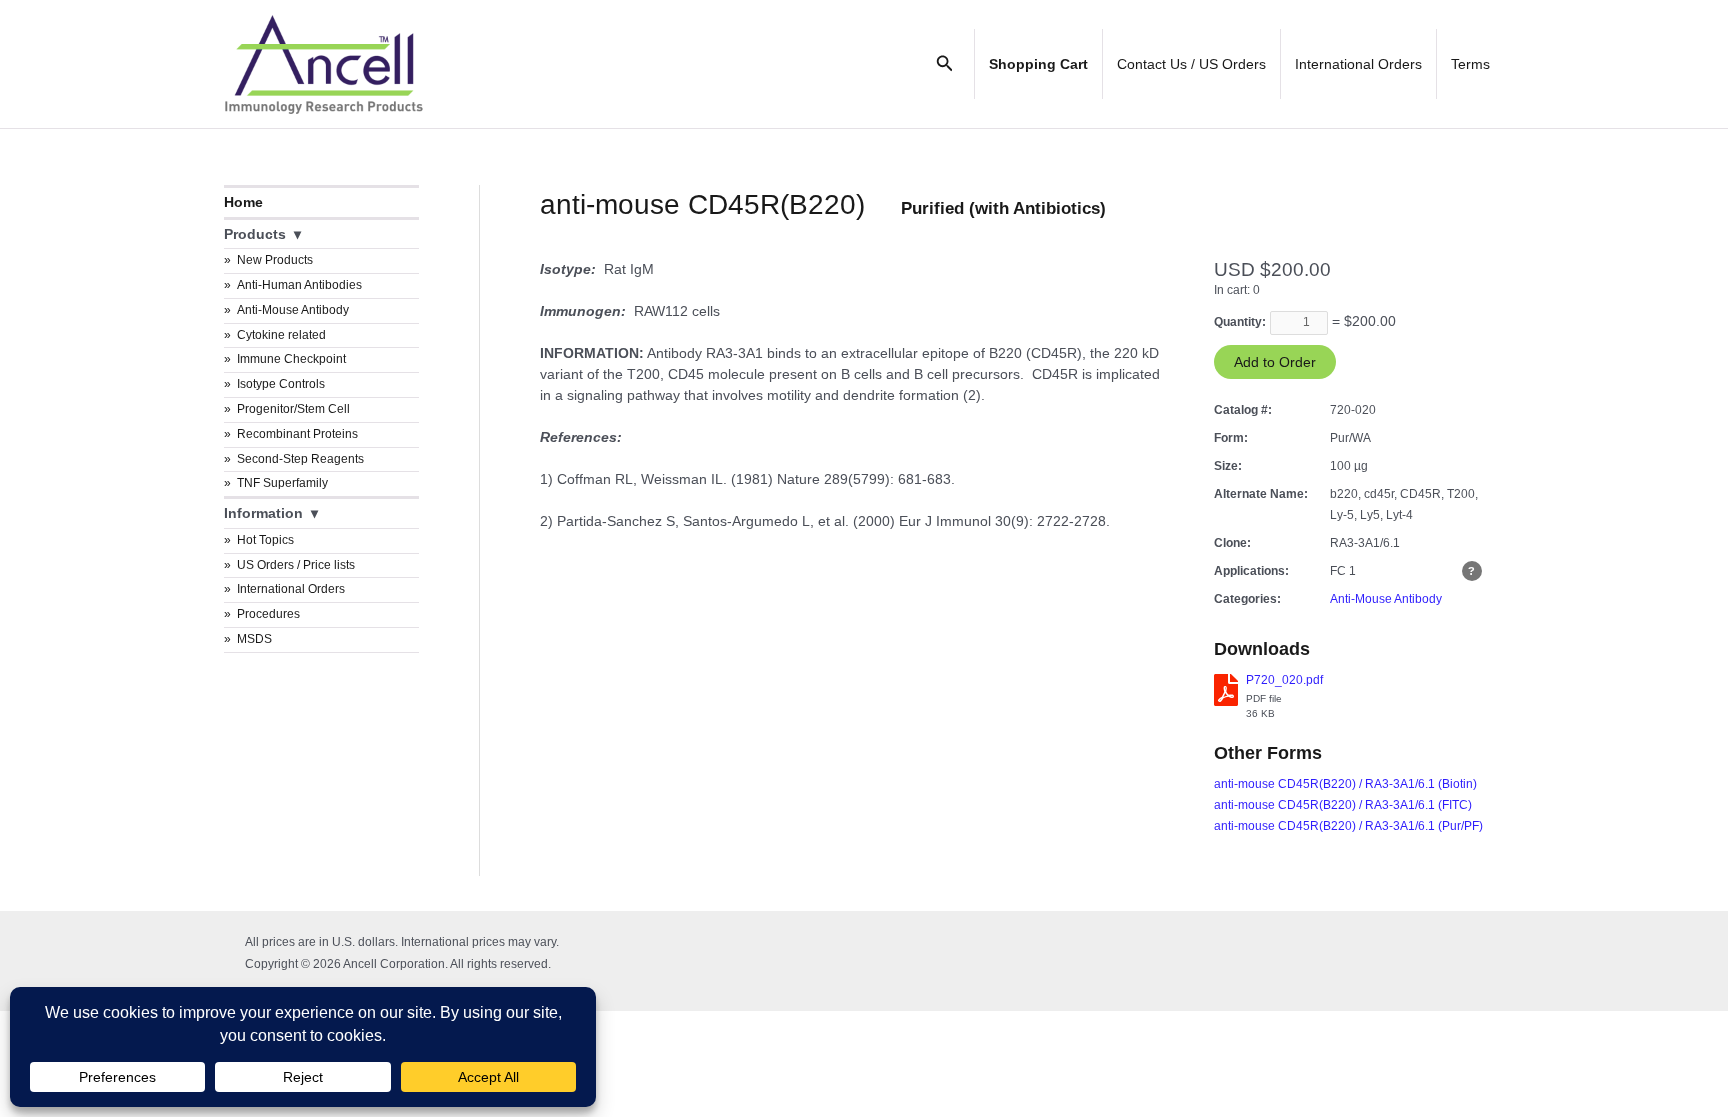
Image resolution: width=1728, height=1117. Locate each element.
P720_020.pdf (1284, 680)
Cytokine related (281, 335)
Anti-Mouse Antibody (293, 310)
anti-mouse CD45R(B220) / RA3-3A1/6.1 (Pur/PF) (1348, 826)
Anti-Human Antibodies (299, 285)
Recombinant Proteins (297, 434)
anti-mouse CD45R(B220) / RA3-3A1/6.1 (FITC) (1343, 805)
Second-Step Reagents (300, 459)
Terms (1470, 64)
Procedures (268, 614)
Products (255, 234)
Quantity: (1240, 322)
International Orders (1358, 64)
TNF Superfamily (282, 483)
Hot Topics (265, 540)
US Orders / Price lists (296, 565)
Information (263, 513)
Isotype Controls (281, 384)
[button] (945, 64)
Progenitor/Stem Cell (293, 409)
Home (243, 202)
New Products (275, 260)
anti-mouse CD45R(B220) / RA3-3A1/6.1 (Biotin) (1345, 784)
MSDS (254, 639)
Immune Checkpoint (291, 359)
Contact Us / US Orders (1191, 64)
